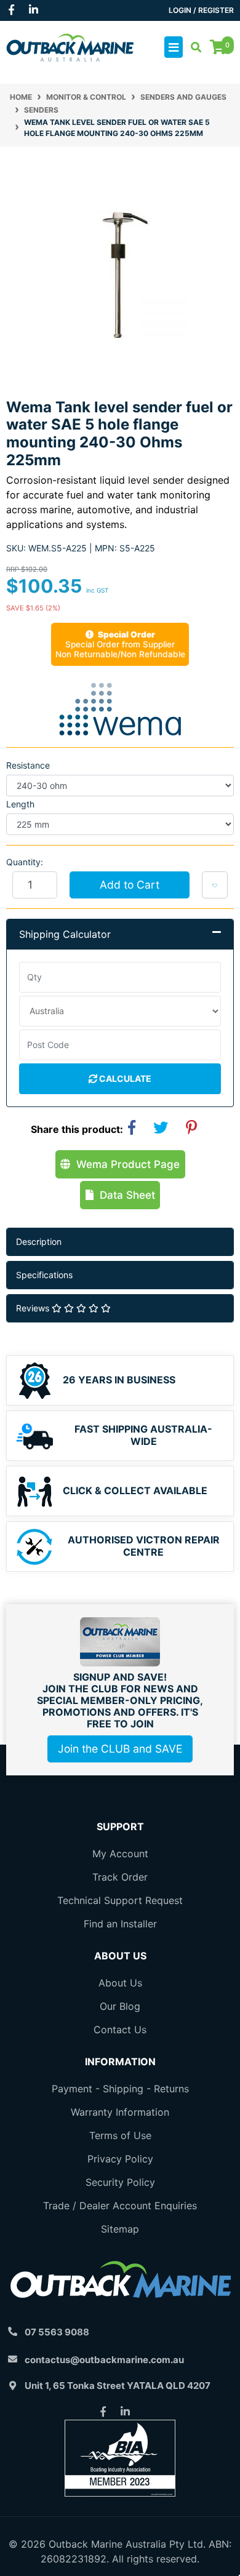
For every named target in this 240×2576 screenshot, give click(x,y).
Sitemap (120, 2229)
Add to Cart (130, 885)
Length (20, 804)
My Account (120, 1854)
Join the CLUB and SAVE (120, 1749)
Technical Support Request (120, 1900)
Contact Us (120, 2030)
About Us (120, 1983)
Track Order (120, 1877)
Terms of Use (120, 2135)
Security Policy (120, 2182)
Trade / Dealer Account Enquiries (120, 2206)
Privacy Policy (120, 2159)
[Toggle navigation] (174, 47)
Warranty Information (120, 2112)
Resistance (28, 765)
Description (39, 1242)
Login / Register (201, 10)
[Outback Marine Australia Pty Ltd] (70, 46)
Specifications (44, 1275)
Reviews (34, 1308)
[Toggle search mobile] (192, 47)
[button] (215, 885)
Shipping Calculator (65, 934)
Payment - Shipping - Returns (120, 2089)
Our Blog (120, 2006)
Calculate (124, 1078)
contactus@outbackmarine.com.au (104, 2360)
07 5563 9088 (57, 2332)
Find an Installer (120, 1924)
